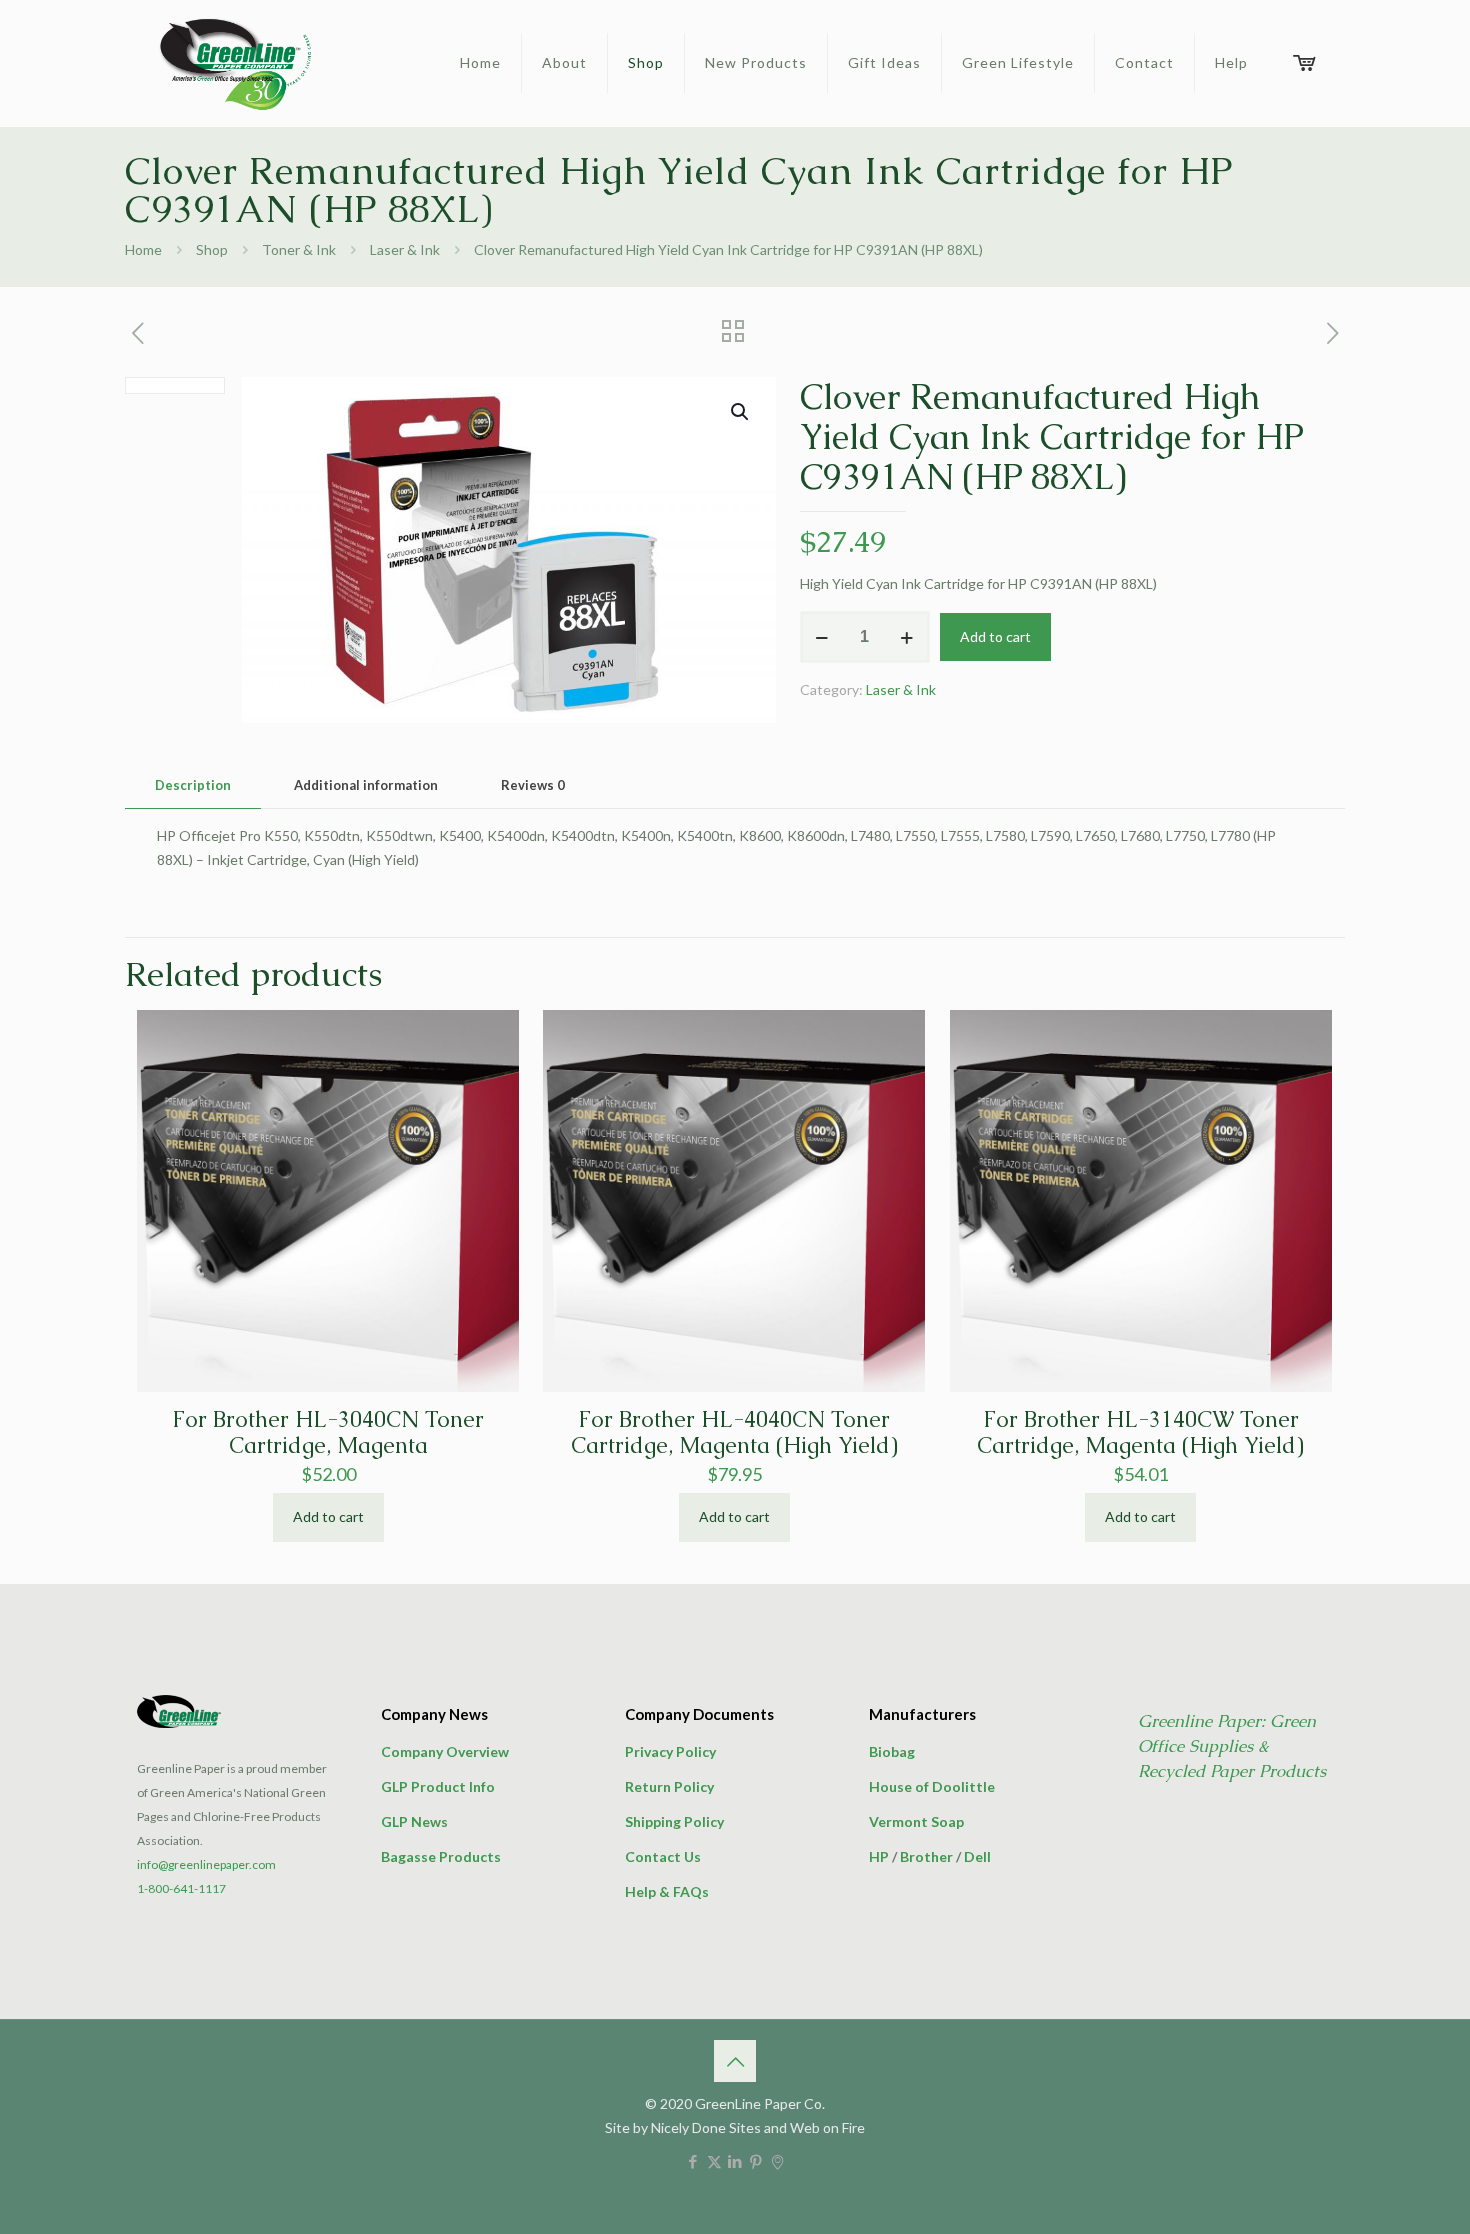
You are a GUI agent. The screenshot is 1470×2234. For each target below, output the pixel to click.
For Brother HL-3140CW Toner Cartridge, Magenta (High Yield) (1140, 1432)
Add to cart (995, 636)
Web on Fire (827, 2127)
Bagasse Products (441, 1856)
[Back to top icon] (735, 2061)
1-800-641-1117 (181, 1888)
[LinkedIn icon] (735, 2161)
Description (193, 785)
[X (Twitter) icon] (714, 2161)
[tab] (193, 785)
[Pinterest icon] (756, 2161)
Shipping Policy (674, 1821)
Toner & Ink (299, 249)
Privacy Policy (670, 1751)
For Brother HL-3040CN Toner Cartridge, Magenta (328, 1432)
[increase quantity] (907, 637)
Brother (926, 1856)
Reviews (533, 785)
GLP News (414, 1821)
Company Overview (445, 1751)
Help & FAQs (667, 1891)
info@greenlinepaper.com (206, 1864)
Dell (977, 1856)
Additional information (366, 785)
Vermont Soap (916, 1821)
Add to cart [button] (328, 1516)
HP (879, 1856)
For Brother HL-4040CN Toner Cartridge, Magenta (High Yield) (734, 1432)
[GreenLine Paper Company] (234, 63)
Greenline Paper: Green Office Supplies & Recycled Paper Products (1232, 1746)
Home (143, 249)
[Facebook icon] (693, 2161)
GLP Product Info (438, 1786)
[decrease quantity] (822, 637)
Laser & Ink (405, 249)
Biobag (892, 1751)
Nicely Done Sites (706, 2127)
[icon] (777, 2161)
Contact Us (663, 1856)
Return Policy (669, 1786)
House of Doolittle (932, 1786)
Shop (212, 249)
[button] (741, 412)
